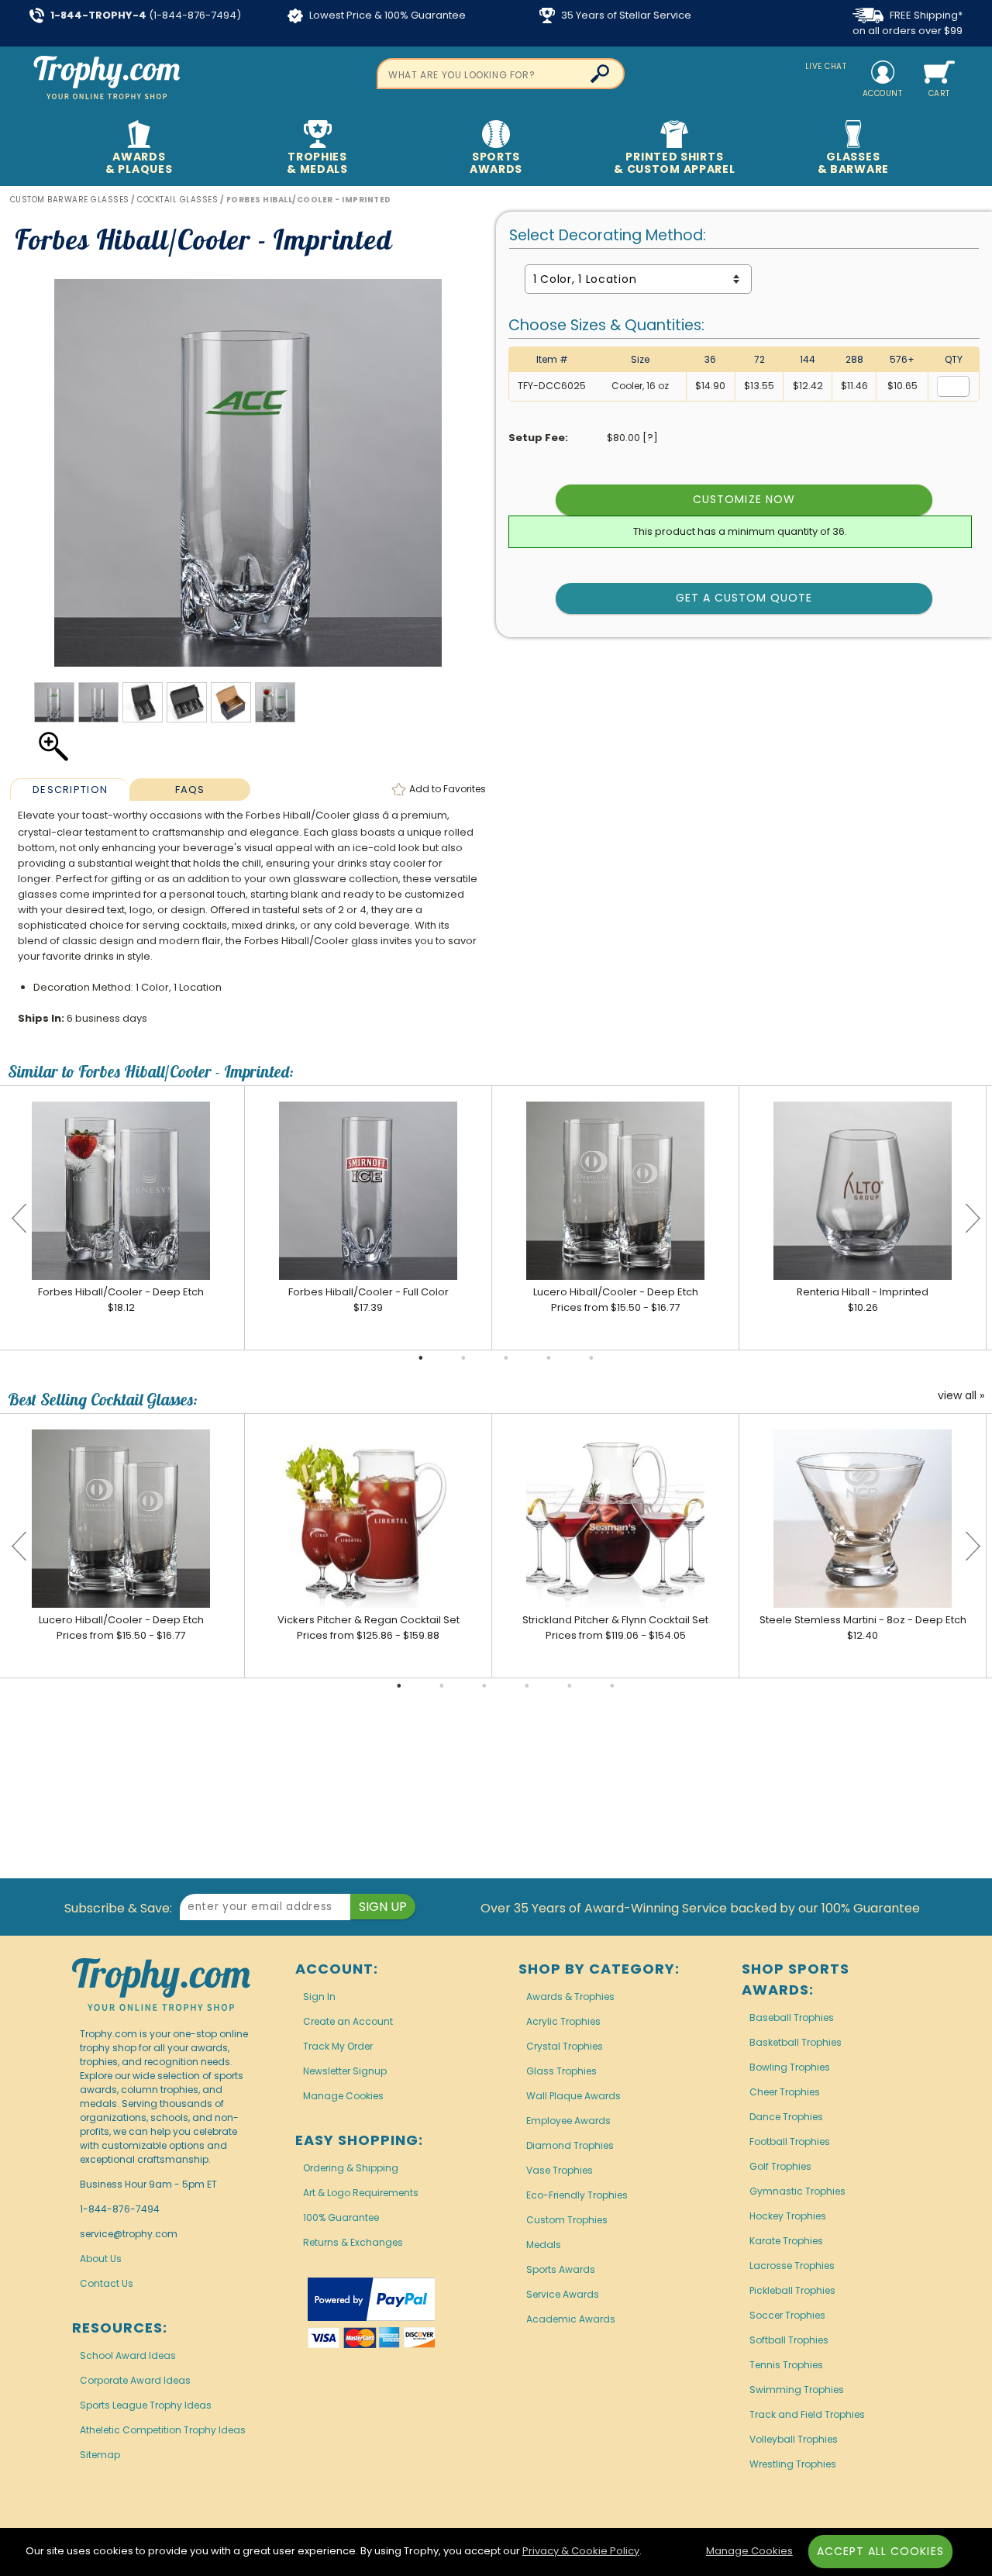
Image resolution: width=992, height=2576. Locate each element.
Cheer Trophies (785, 2092)
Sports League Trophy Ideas (146, 2405)
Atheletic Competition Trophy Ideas (163, 2430)
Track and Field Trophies (807, 2414)
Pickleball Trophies (792, 2290)
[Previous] (19, 1218)
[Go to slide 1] (421, 1358)
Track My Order (338, 2046)
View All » (961, 1396)
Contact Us (107, 2283)
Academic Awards (571, 2319)
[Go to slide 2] (463, 1358)
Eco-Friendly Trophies (577, 2195)
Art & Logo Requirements (361, 2193)
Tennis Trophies (786, 2365)
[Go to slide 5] (591, 1358)
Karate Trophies (786, 2241)
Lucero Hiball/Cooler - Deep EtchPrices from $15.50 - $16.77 (616, 1300)
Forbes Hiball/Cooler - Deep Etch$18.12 (121, 1300)
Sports (496, 163)
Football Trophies (790, 2141)
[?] (650, 438)
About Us (101, 2259)
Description (70, 790)
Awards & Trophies (570, 1997)
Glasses (853, 163)
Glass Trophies (561, 2071)
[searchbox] (501, 74)
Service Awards (563, 2294)
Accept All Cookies (880, 2551)
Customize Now (744, 499)
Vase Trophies (560, 2170)
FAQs (190, 790)
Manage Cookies (343, 2096)
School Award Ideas (128, 2355)
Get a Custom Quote (744, 598)
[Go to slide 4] (549, 1358)
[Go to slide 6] (612, 1686)
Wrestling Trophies (793, 2464)
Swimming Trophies (797, 2390)
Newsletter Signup (345, 2071)
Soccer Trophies (787, 2315)
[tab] (70, 789)
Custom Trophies (567, 2220)
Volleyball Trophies (794, 2439)
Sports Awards (561, 2269)
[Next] (973, 1218)
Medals (544, 2245)
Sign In (319, 1997)
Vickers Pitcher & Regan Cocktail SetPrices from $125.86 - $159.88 (369, 1628)
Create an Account (348, 2021)
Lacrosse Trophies (792, 2266)
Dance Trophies (786, 2117)
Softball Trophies (789, 2340)
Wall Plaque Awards (573, 2096)
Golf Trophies (780, 2166)
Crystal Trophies (565, 2046)
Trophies (317, 163)
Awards (139, 163)
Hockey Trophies (788, 2216)
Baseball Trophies (792, 2017)
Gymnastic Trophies (797, 2191)
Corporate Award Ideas (135, 2380)
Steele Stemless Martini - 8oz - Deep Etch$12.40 (863, 1628)
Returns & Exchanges (353, 2242)
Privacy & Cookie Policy (581, 2551)
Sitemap (100, 2455)
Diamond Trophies (570, 2145)
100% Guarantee (341, 2217)
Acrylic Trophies (563, 2021)
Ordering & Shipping (351, 2168)
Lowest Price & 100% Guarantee (386, 15)
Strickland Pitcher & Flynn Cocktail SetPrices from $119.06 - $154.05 (615, 1628)
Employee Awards (568, 2121)
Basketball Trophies (796, 2042)
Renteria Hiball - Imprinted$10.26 (863, 1300)
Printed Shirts (674, 163)
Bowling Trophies (790, 2067)
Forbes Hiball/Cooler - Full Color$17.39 (369, 1300)
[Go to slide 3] (506, 1358)
